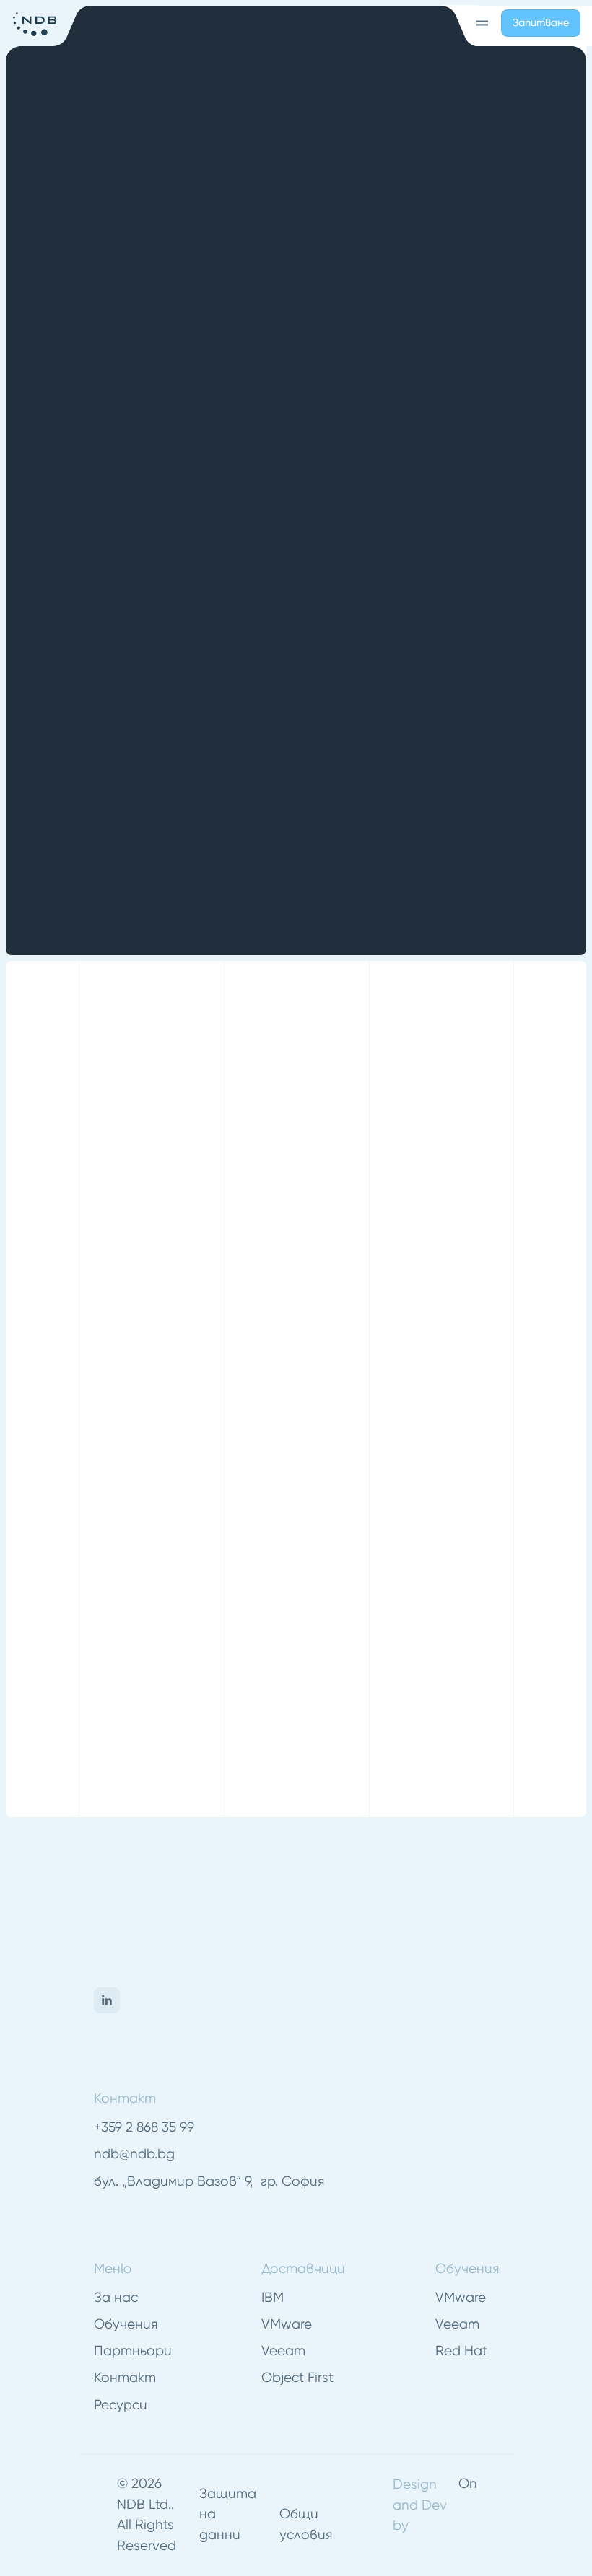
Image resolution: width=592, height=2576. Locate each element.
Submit (113, 1689)
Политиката (242, 1623)
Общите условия (286, 1646)
